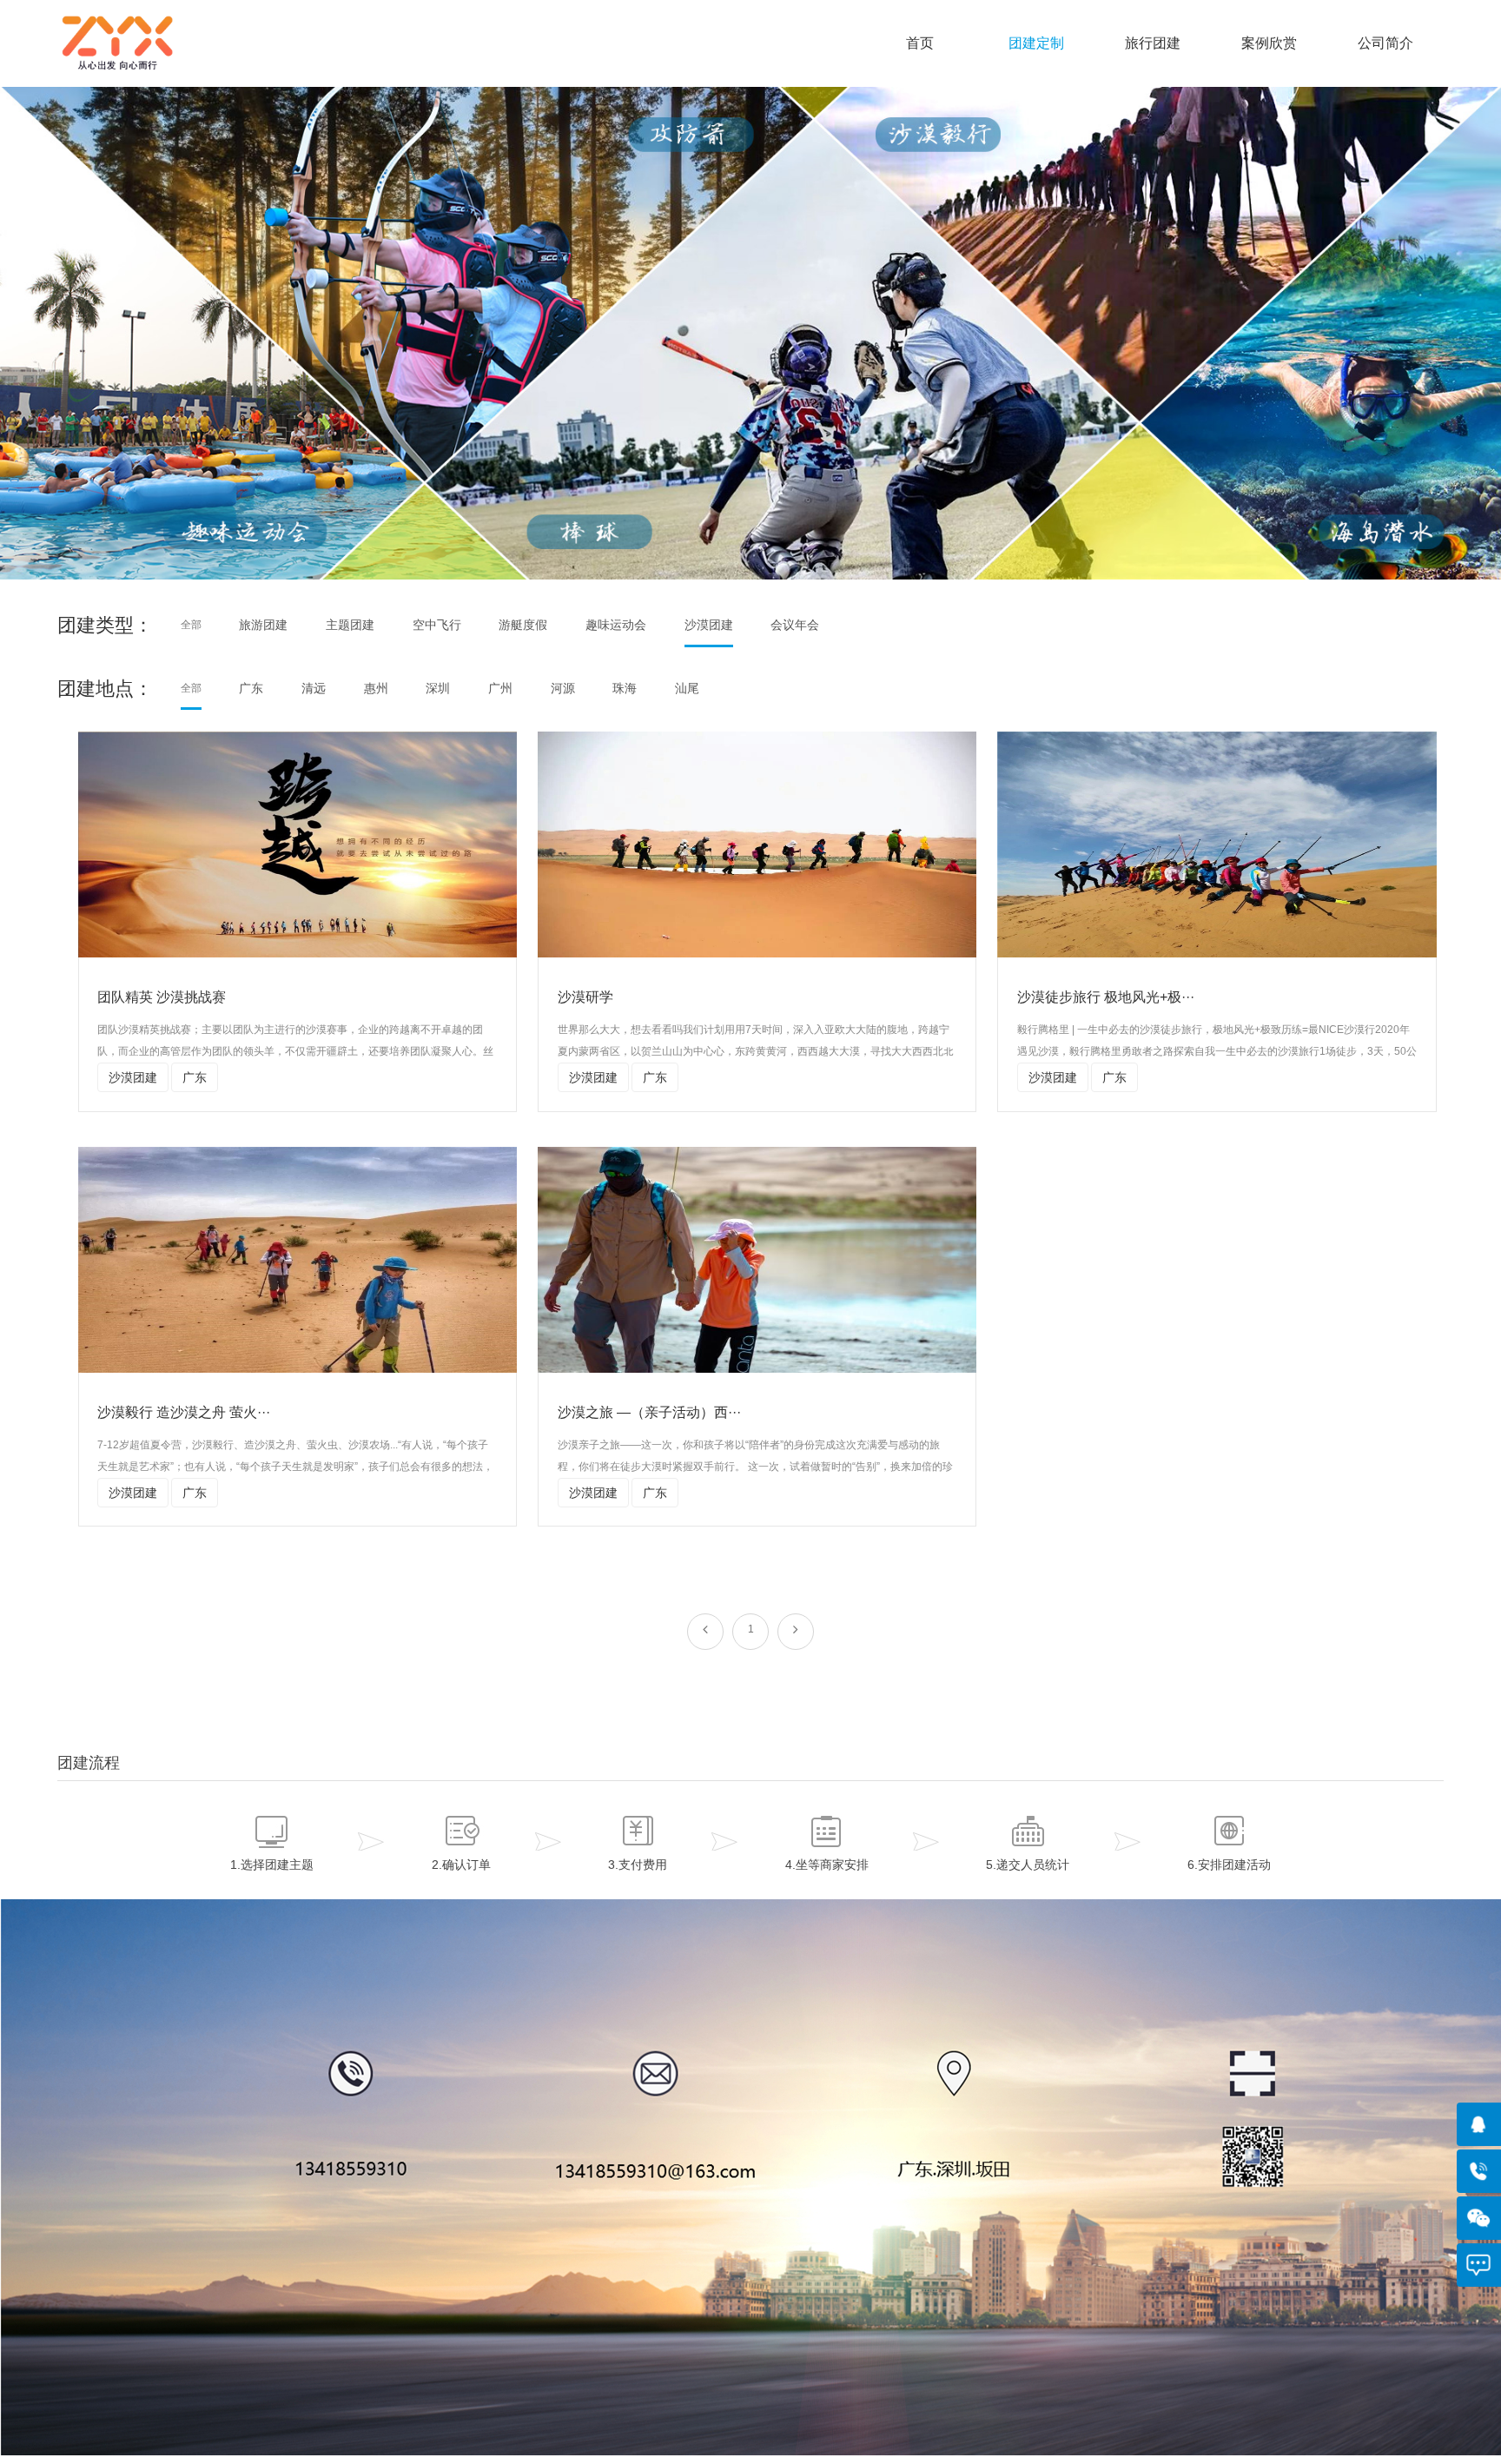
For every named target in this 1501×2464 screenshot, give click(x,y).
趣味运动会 (616, 625)
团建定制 (1036, 43)
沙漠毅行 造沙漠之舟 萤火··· (184, 1412)
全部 (191, 625)
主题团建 (350, 625)
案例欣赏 (1269, 43)
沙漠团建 (709, 625)
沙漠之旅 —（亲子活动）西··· (649, 1412)
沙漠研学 (585, 997)
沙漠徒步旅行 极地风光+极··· (1106, 997)
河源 (563, 688)
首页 (920, 43)
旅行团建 (1153, 43)
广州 (500, 688)
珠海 (625, 688)
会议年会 (795, 625)
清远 (314, 688)
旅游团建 (263, 625)
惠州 (376, 688)
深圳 (438, 688)
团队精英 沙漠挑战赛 (162, 997)
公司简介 (1385, 43)
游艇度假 (523, 625)
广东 (251, 688)
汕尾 (687, 688)
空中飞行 (437, 625)
